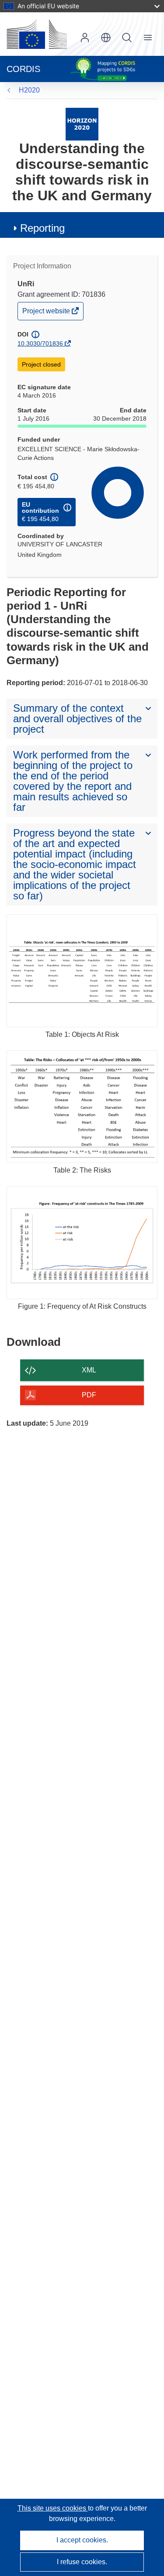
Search (127, 38)
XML (89, 1370)
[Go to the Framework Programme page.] (82, 124)
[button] (106, 38)
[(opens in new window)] (37, 34)
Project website (47, 313)
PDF (89, 1395)
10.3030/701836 (40, 343)
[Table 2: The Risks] (82, 1107)
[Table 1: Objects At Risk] (82, 971)
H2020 (29, 90)
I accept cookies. (82, 2540)
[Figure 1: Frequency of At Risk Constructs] (82, 1243)
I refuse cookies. (82, 2562)
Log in (85, 38)
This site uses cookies (53, 2508)
